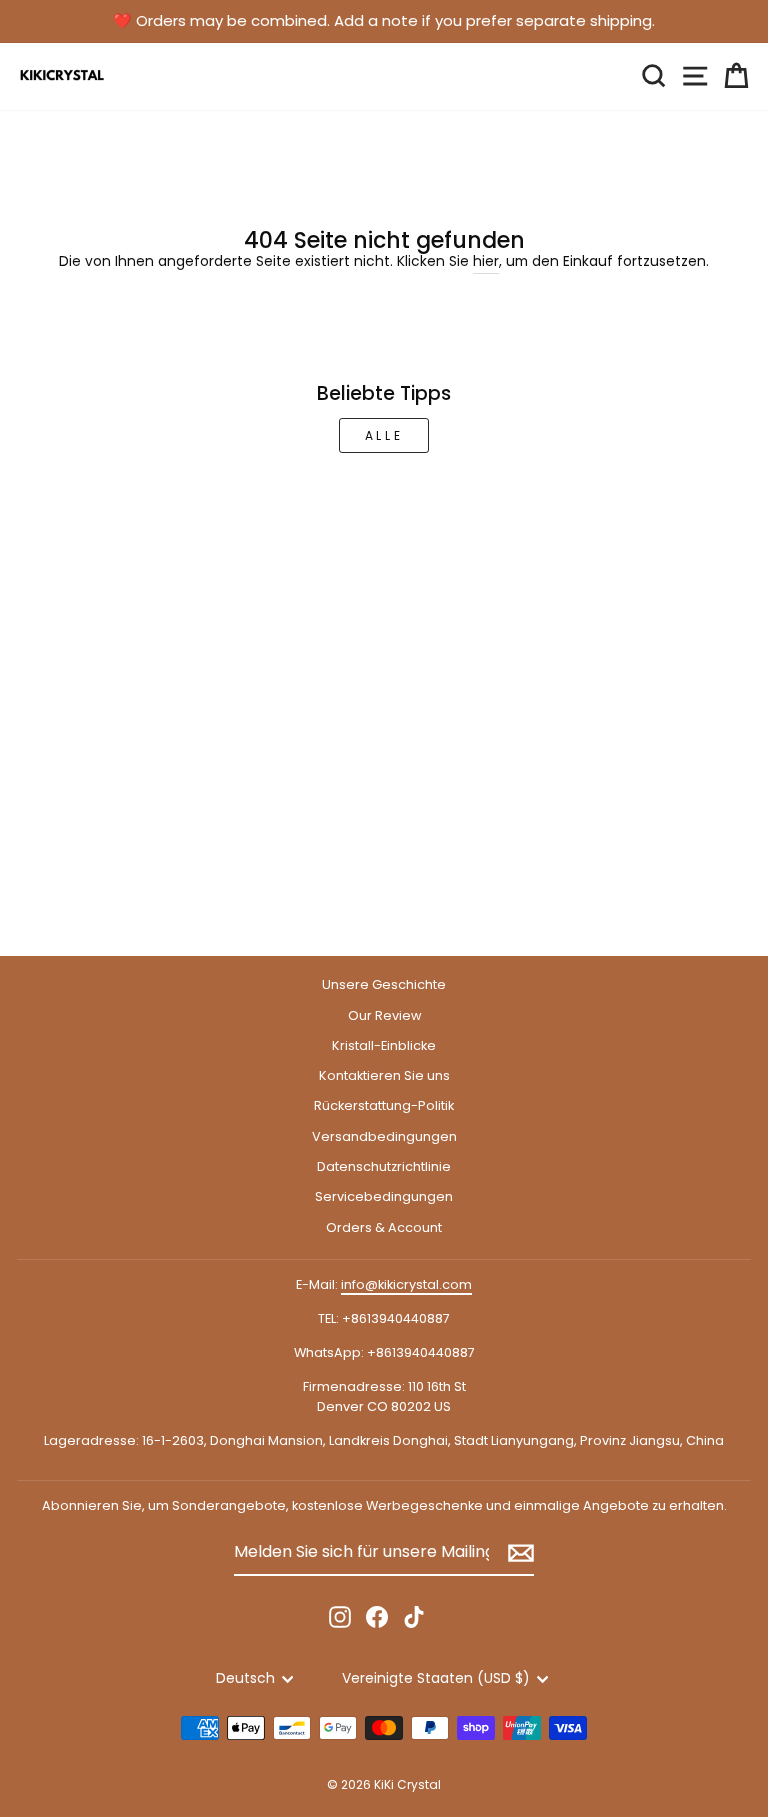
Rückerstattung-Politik (384, 1105)
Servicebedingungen (384, 1196)
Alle (384, 435)
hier (486, 261)
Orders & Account (384, 1227)
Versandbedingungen (384, 1136)
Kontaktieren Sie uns (384, 1075)
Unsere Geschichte (384, 984)
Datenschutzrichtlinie (384, 1166)
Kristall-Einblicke (384, 1045)
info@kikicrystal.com (406, 1284)
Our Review (384, 1015)
